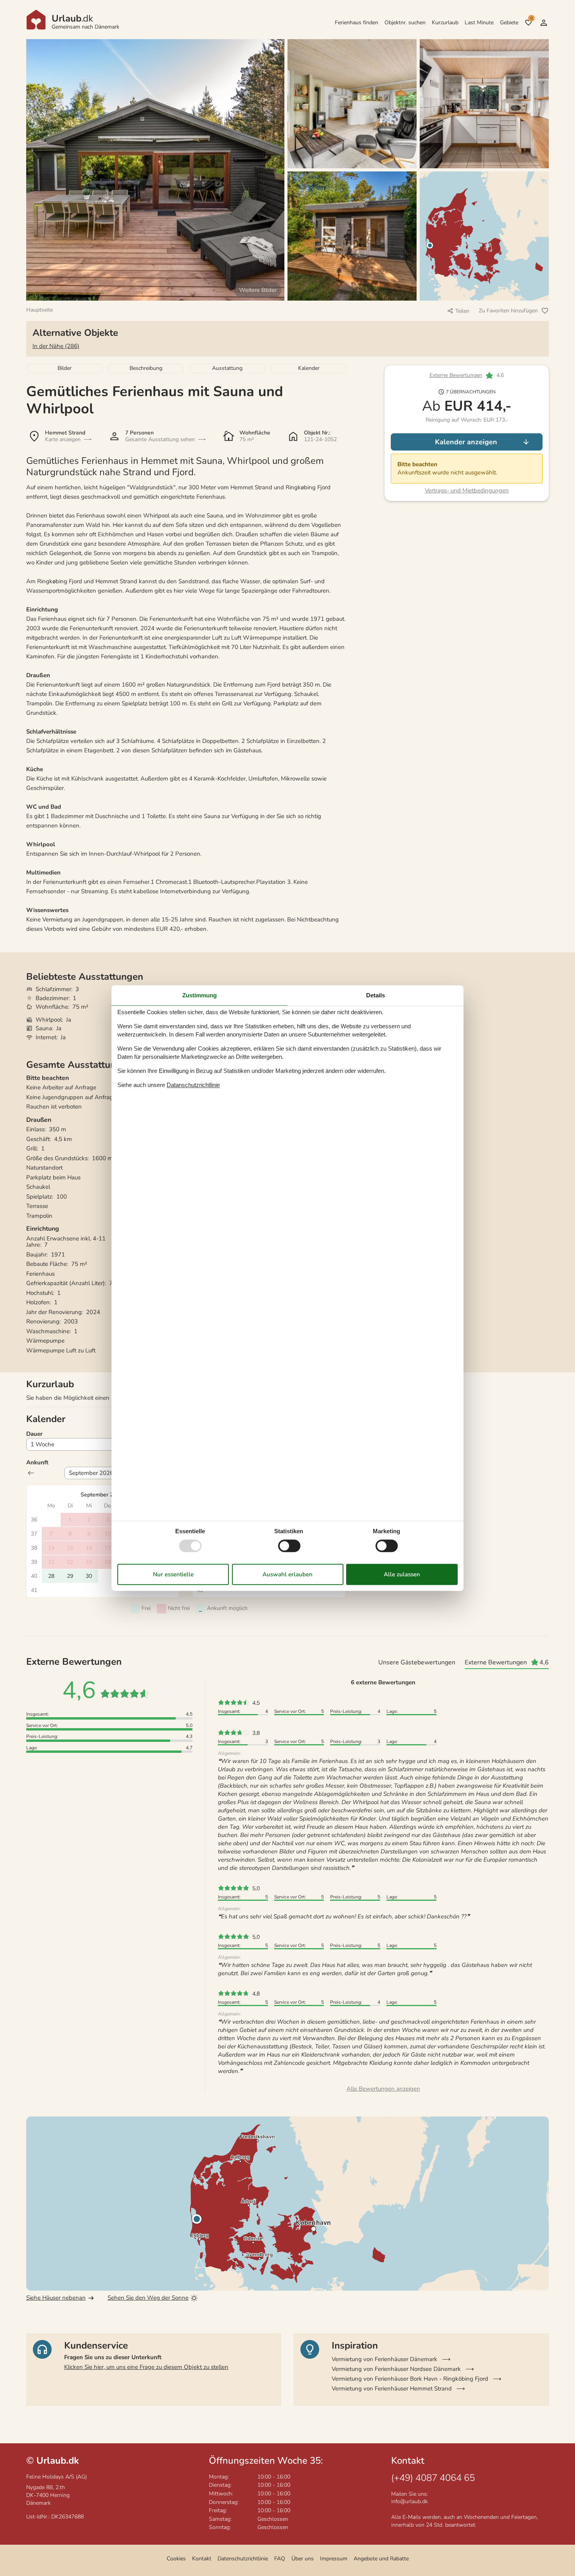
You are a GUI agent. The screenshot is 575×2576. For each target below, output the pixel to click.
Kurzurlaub (445, 23)
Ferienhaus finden (357, 23)
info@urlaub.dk (410, 2501)
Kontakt (202, 2559)
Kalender (309, 368)
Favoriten (531, 18)
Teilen (462, 311)
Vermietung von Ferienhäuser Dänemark (385, 2359)
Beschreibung (146, 368)
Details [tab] (376, 995)
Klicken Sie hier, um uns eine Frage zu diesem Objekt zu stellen (146, 2367)
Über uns (303, 2559)
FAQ (280, 2559)
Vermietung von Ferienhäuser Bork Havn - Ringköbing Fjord (410, 2379)
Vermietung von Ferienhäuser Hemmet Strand (392, 2389)
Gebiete (509, 23)
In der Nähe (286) (56, 346)
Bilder (65, 368)
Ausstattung (227, 368)
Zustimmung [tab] (199, 995)
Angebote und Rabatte (381, 2559)
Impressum (334, 2559)
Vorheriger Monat (31, 1473)
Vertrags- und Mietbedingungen (467, 490)
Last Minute (479, 23)
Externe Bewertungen (456, 376)
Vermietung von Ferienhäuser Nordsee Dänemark (396, 2369)
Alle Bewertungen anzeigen (383, 2089)
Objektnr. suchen (405, 23)
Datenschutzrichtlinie (243, 2559)
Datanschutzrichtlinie (193, 1085)
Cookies (176, 2559)
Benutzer (544, 23)
